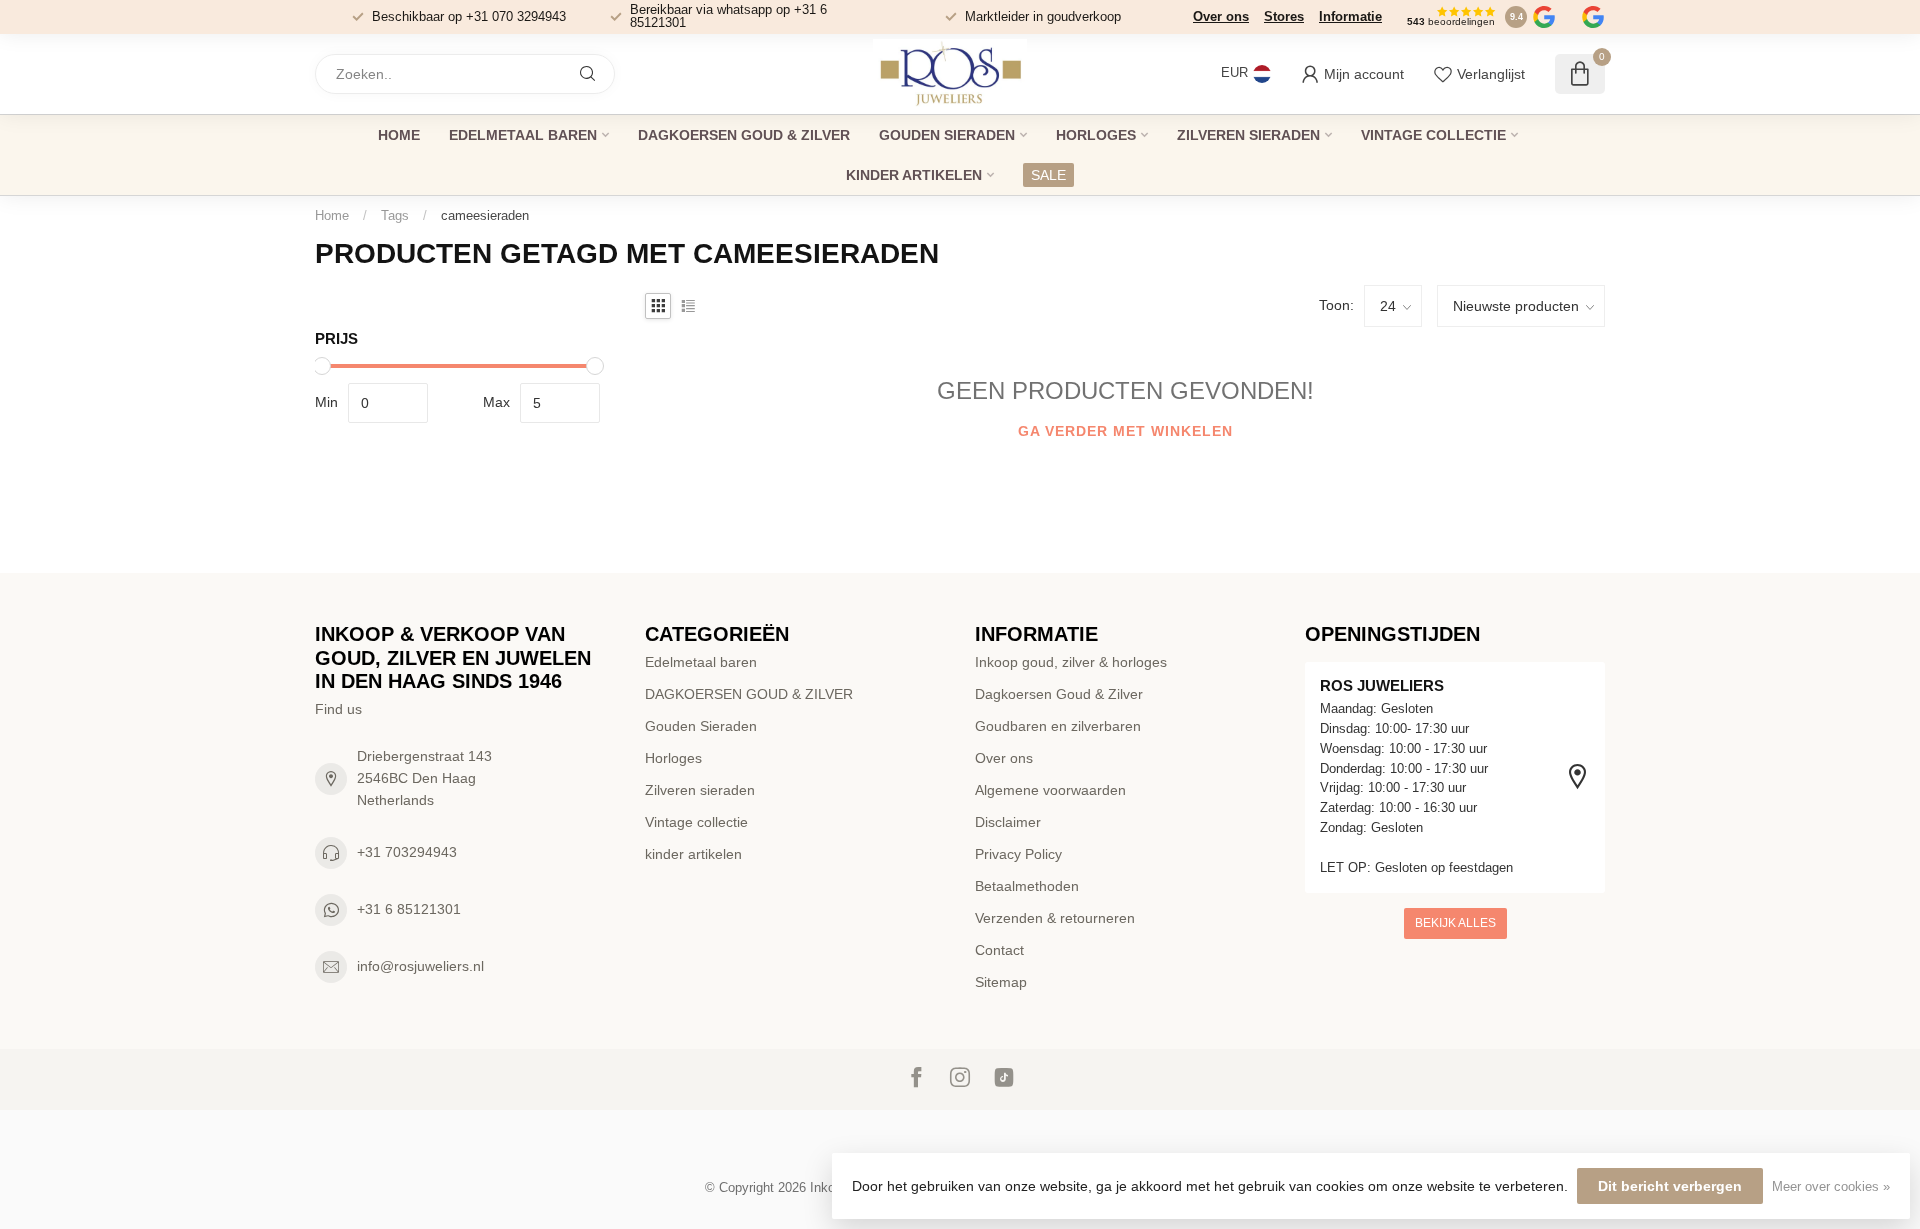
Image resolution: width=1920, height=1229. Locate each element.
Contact (999, 950)
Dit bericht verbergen (1670, 1186)
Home (399, 135)
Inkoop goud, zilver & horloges (1071, 662)
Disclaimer (1008, 822)
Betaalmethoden (1027, 886)
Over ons (1221, 16)
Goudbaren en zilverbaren (1058, 726)
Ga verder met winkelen (1125, 431)
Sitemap (1001, 982)
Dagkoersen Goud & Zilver (1059, 694)
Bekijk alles (1455, 923)
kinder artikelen (914, 175)
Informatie (1350, 16)
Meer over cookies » (1831, 1187)
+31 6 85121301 (409, 909)
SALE (1048, 175)
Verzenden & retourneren (1055, 918)
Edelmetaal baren (523, 135)
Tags (395, 215)
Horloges (1096, 135)
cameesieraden (485, 215)
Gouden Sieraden (947, 135)
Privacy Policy (1018, 854)
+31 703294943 (407, 852)
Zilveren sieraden (1248, 135)
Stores (1284, 16)
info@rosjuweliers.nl (420, 966)
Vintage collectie (1433, 135)
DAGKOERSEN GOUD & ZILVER (744, 135)
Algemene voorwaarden (1050, 790)
